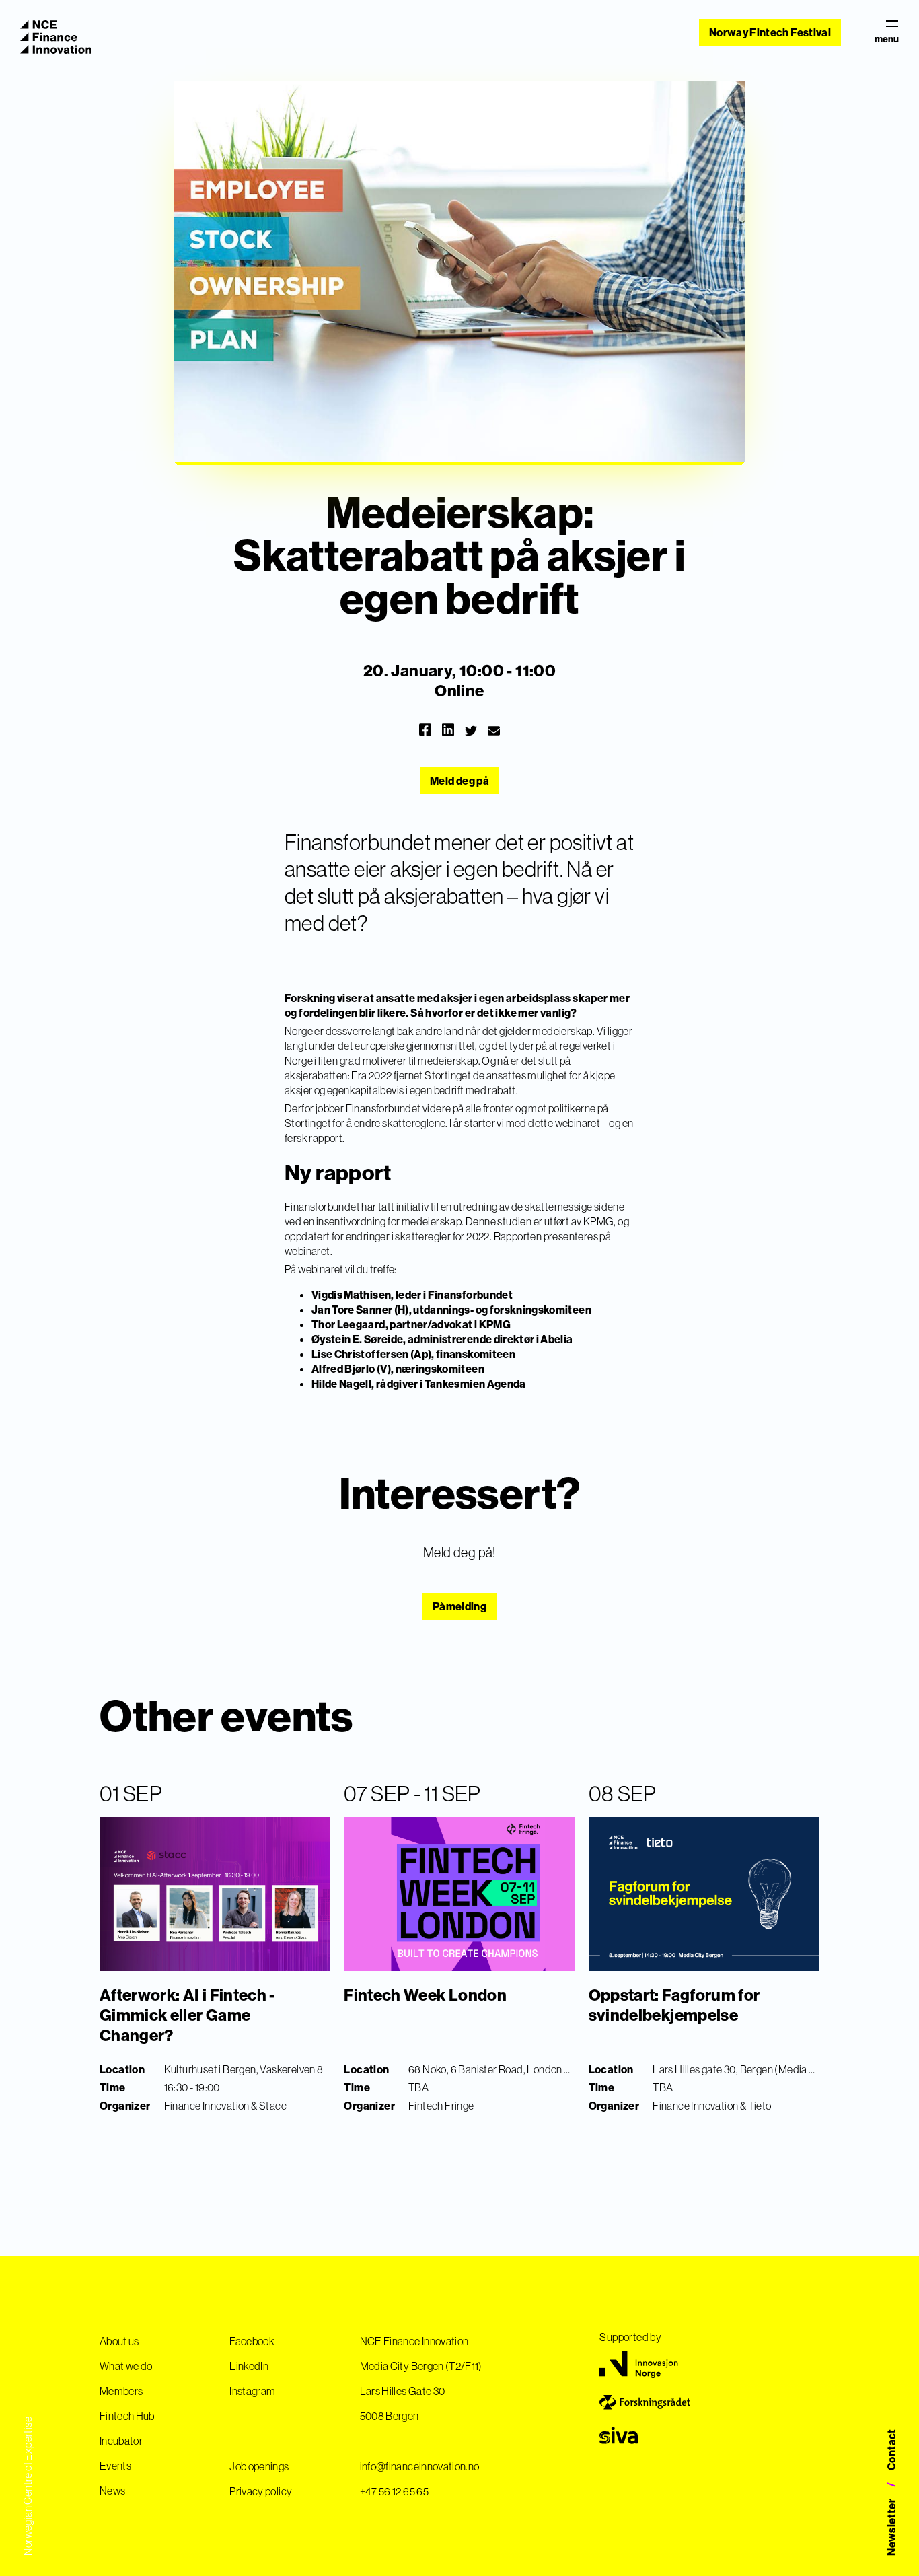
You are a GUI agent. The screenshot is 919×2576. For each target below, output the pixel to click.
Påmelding (459, 1606)
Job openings (259, 2466)
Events (115, 2466)
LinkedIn (249, 2366)
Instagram (252, 2391)
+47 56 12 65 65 (394, 2491)
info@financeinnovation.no (420, 2466)
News (112, 2491)
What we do (126, 2366)
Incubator (121, 2441)
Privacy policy (261, 2491)
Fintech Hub (127, 2416)
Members (121, 2391)
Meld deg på (459, 781)
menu (887, 39)
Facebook (252, 2341)
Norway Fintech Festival (770, 32)
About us (119, 2341)
